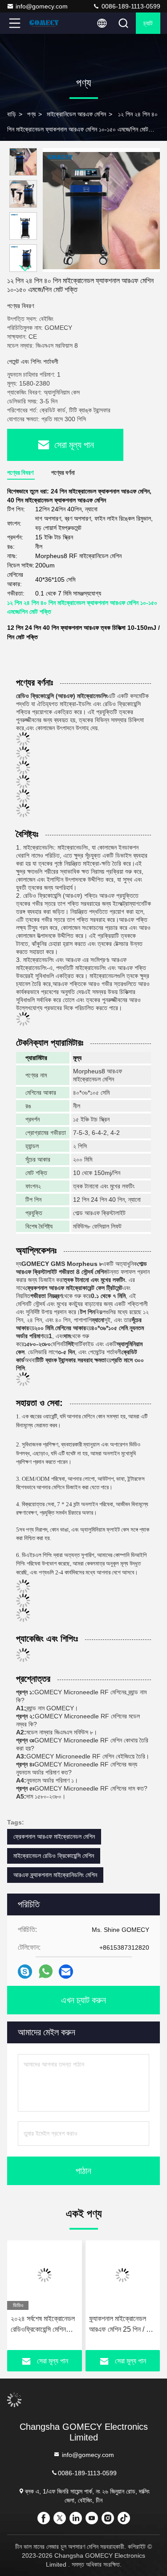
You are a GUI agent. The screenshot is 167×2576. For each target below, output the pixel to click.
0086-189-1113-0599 (130, 6)
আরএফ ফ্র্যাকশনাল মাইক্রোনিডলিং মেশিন (55, 1875)
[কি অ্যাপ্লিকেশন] (46, 1972)
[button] (25, 268)
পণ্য (31, 114)
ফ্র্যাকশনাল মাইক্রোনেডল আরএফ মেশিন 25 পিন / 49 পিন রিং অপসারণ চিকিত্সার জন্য (122, 2325)
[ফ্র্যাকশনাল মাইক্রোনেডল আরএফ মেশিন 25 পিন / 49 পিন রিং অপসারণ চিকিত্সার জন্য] (123, 2275)
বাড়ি (12, 114)
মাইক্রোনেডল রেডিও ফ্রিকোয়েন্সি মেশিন (54, 1856)
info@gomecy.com (42, 6)
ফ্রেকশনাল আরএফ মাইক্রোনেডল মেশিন (54, 1836)
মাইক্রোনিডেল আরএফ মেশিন (76, 114)
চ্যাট (148, 23)
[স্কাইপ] (25, 1972)
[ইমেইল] (66, 1972)
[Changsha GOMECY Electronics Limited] (44, 23)
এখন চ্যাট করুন (83, 2000)
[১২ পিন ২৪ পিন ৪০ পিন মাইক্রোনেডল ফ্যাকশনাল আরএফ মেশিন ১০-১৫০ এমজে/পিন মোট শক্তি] (101, 210)
